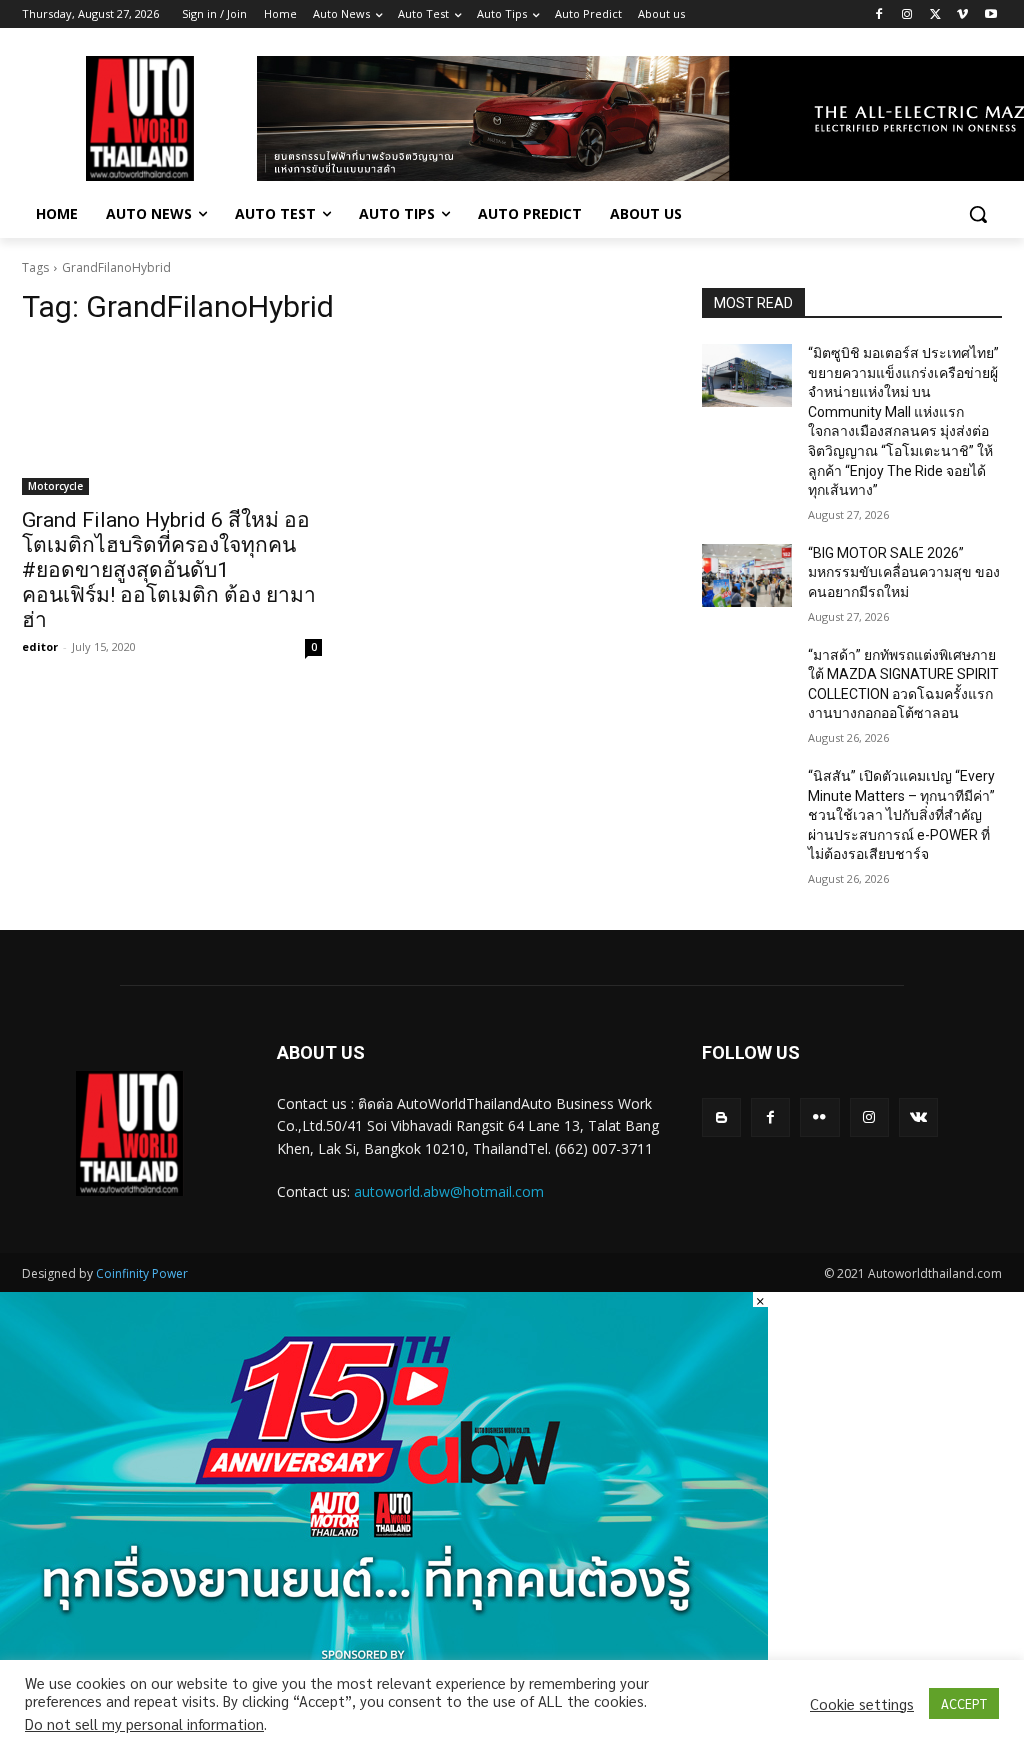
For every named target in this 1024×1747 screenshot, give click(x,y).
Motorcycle (55, 486)
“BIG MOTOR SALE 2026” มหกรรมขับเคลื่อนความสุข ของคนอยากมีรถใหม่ (904, 572)
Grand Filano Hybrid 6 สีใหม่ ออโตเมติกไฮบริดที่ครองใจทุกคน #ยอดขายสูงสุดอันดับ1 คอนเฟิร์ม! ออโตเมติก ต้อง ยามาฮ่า (169, 570)
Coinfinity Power (142, 1273)
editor (40, 646)
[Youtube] (990, 14)
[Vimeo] (962, 14)
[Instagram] (907, 14)
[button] (978, 214)
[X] (935, 14)
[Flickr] (819, 1117)
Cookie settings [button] (862, 1704)
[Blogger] (721, 1117)
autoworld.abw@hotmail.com (449, 1191)
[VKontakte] (918, 1117)
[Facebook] (879, 14)
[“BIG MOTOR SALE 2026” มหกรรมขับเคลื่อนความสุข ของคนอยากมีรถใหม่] (747, 575)
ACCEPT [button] (964, 1703)
